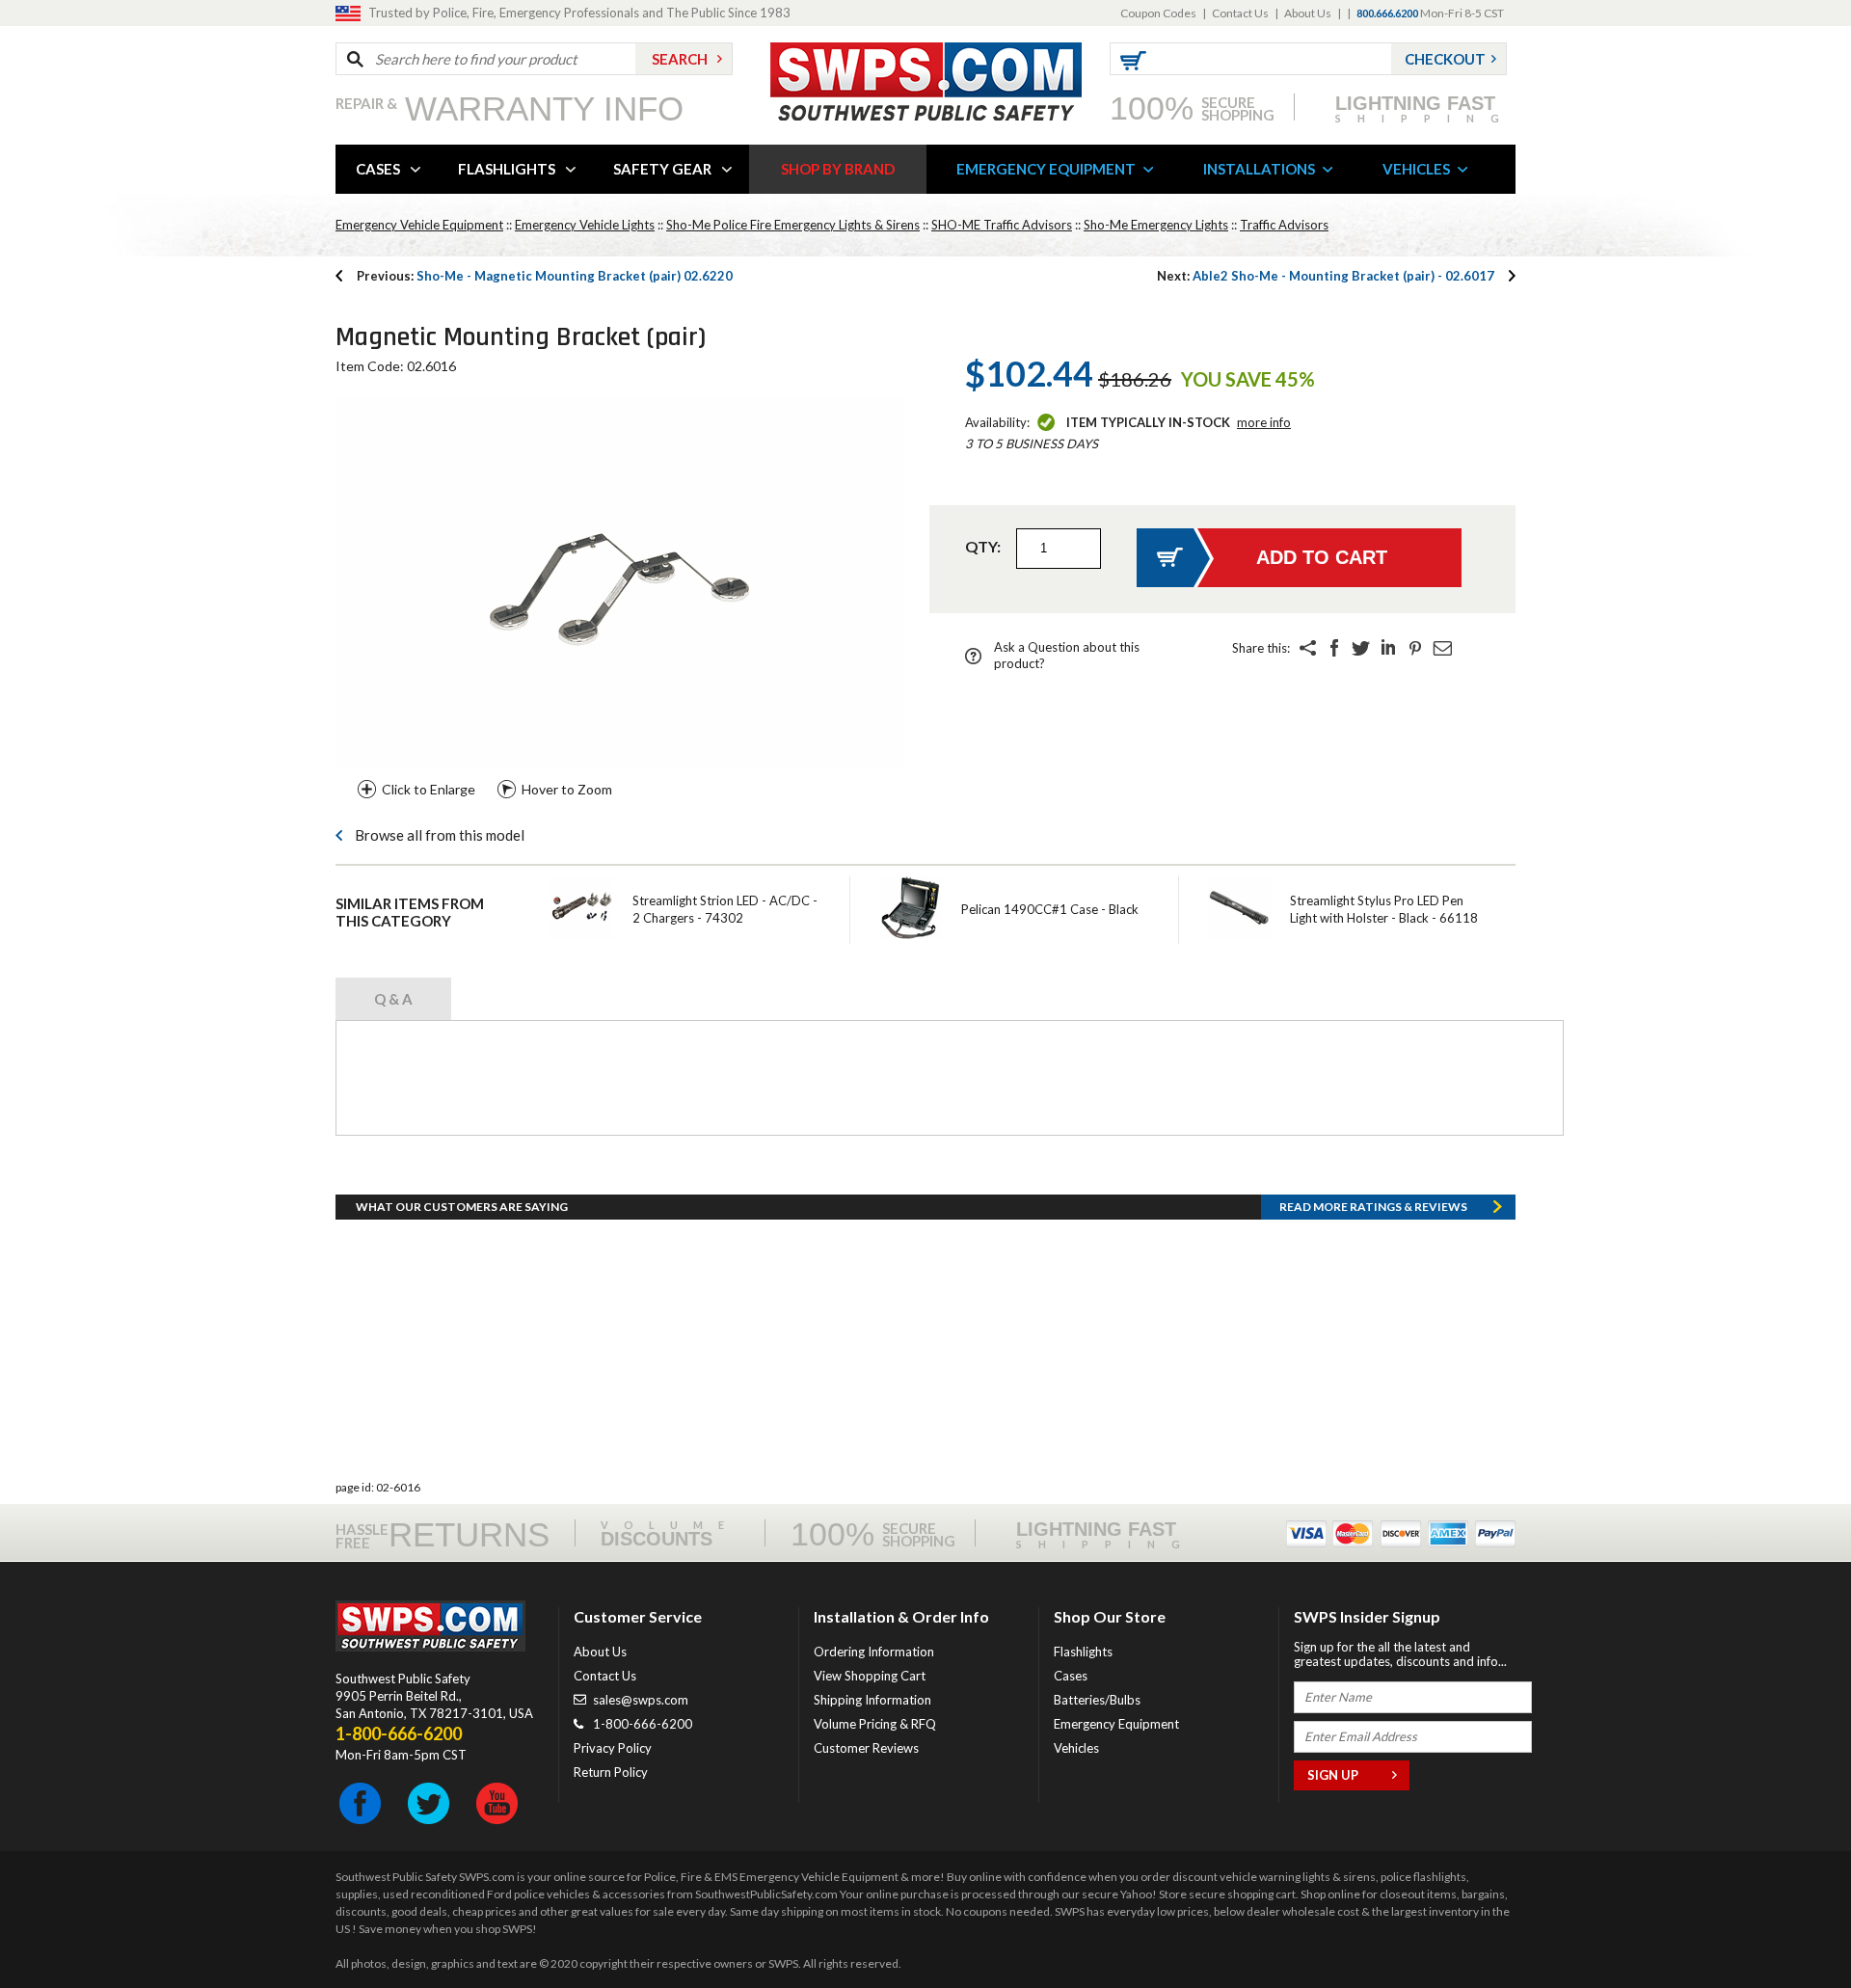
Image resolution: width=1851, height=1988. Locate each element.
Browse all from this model (440, 835)
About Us (1308, 13)
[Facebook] (1334, 648)
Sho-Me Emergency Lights (1156, 225)
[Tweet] (1361, 648)
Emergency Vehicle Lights (585, 225)
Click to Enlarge (429, 789)
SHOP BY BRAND (838, 169)
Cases (1071, 1676)
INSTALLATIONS (1259, 169)
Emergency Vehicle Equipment (419, 225)
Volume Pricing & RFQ (875, 1724)
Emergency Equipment (1116, 1724)
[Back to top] (1787, 1925)
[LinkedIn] (1388, 648)
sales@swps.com (641, 1700)
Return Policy (611, 1772)
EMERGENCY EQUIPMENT (1046, 169)
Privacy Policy (613, 1748)
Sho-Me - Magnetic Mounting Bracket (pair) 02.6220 (545, 276)
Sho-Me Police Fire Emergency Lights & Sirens (793, 225)
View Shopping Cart (870, 1676)
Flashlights (1083, 1652)
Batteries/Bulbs (1097, 1700)
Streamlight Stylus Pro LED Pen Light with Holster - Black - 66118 (1384, 909)
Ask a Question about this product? (1067, 655)
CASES (378, 169)
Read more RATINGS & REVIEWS (1373, 1207)
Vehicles (1076, 1748)
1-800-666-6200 (643, 1724)
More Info (1264, 422)
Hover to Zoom (567, 789)
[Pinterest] (1415, 648)
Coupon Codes (1158, 13)
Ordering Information (874, 1652)
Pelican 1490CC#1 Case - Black (1050, 909)
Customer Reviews (866, 1748)
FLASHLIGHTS (507, 169)
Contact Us (1240, 13)
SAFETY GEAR (662, 169)
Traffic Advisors (1284, 225)
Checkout (1445, 59)
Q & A (393, 999)
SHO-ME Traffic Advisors (1002, 225)
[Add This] (1307, 648)
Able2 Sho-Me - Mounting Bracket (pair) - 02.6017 (1326, 276)
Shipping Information (872, 1700)
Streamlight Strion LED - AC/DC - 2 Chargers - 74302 (725, 909)
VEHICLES (1416, 169)
